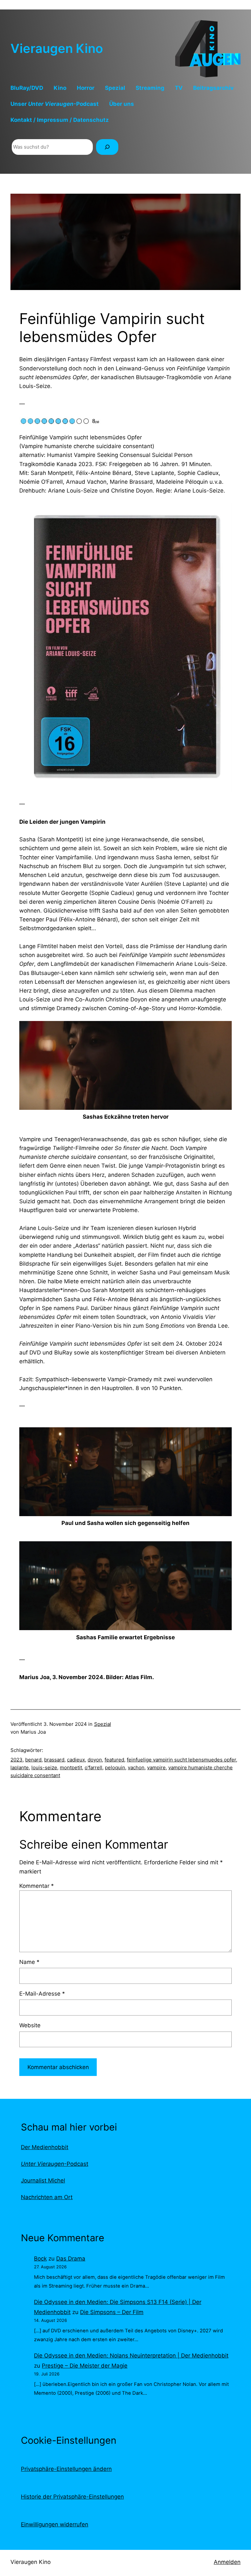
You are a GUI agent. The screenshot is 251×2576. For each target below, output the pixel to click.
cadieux (76, 1760)
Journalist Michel (43, 2180)
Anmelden (227, 2562)
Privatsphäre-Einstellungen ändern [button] (66, 2469)
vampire (156, 1767)
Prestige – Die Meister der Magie (85, 2366)
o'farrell (93, 1767)
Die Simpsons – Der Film (112, 2312)
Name (29, 1962)
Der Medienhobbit (45, 2147)
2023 (17, 1760)
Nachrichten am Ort (47, 2197)
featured (114, 1760)
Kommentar (37, 1886)
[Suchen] (107, 147)
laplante (20, 1767)
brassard (54, 1760)
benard (33, 1760)
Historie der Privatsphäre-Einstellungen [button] (72, 2497)
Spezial (103, 1724)
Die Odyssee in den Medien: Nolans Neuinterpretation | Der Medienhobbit (131, 2356)
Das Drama (71, 2259)
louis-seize (44, 1767)
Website (30, 2025)
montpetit (71, 1767)
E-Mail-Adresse (42, 1994)
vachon (136, 1767)
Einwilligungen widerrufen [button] (55, 2524)
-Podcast (55, 2164)
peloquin (115, 1767)
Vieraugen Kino (57, 48)
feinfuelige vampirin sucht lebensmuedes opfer (181, 1760)
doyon (95, 1760)
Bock (40, 2259)
